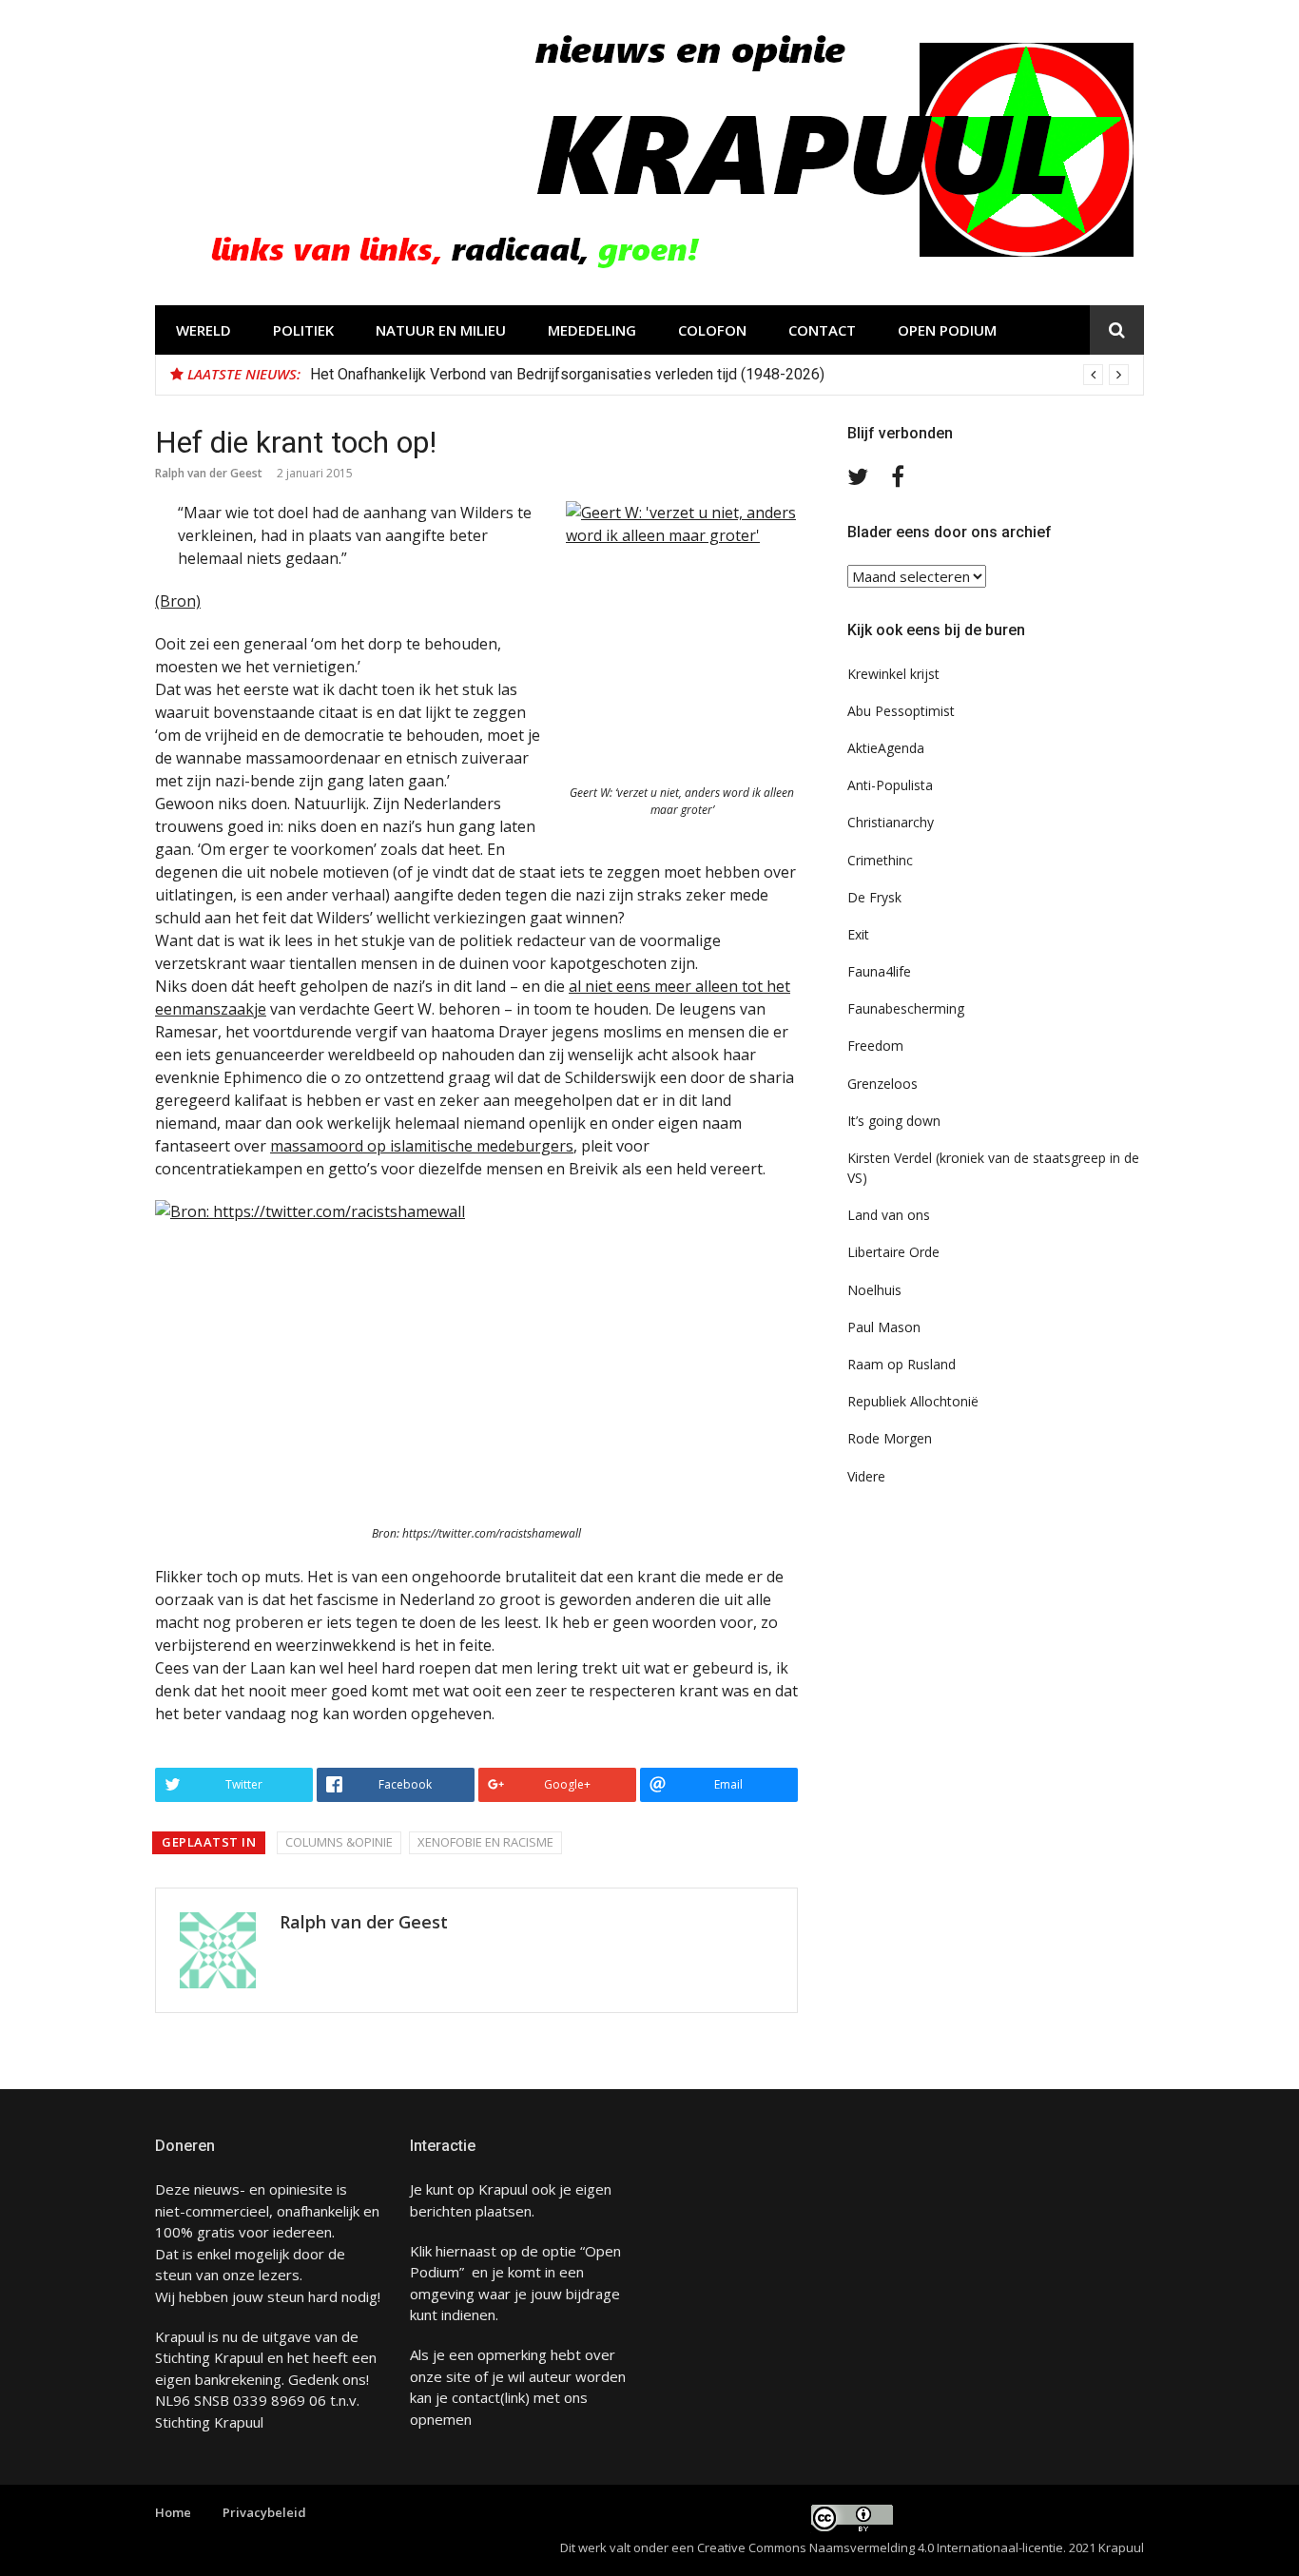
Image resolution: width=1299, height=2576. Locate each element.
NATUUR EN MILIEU (441, 330)
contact (476, 2397)
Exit (858, 934)
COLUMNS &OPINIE (339, 1842)
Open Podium (947, 330)
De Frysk (874, 897)
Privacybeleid (264, 2512)
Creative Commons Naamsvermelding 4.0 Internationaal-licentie (880, 2547)
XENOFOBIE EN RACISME (485, 1842)
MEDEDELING (592, 330)
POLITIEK (303, 330)
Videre (866, 1476)
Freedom (875, 1046)
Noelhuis (874, 1290)
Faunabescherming (906, 1008)
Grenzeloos (882, 1084)
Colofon (712, 330)
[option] (719, 375)
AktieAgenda (886, 748)
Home (173, 2512)
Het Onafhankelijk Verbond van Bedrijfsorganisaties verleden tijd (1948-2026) (567, 374)
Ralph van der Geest (209, 473)
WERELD (204, 330)
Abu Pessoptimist (901, 711)
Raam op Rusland (902, 1364)
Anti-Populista (890, 785)
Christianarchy (891, 822)
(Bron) (178, 601)
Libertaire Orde (893, 1252)
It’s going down (894, 1121)
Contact (822, 330)
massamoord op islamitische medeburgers (422, 1146)
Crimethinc (880, 860)
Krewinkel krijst (893, 674)
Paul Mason (884, 1327)
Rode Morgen (890, 1438)
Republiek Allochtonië (913, 1401)
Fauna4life (879, 971)
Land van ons (889, 1215)
